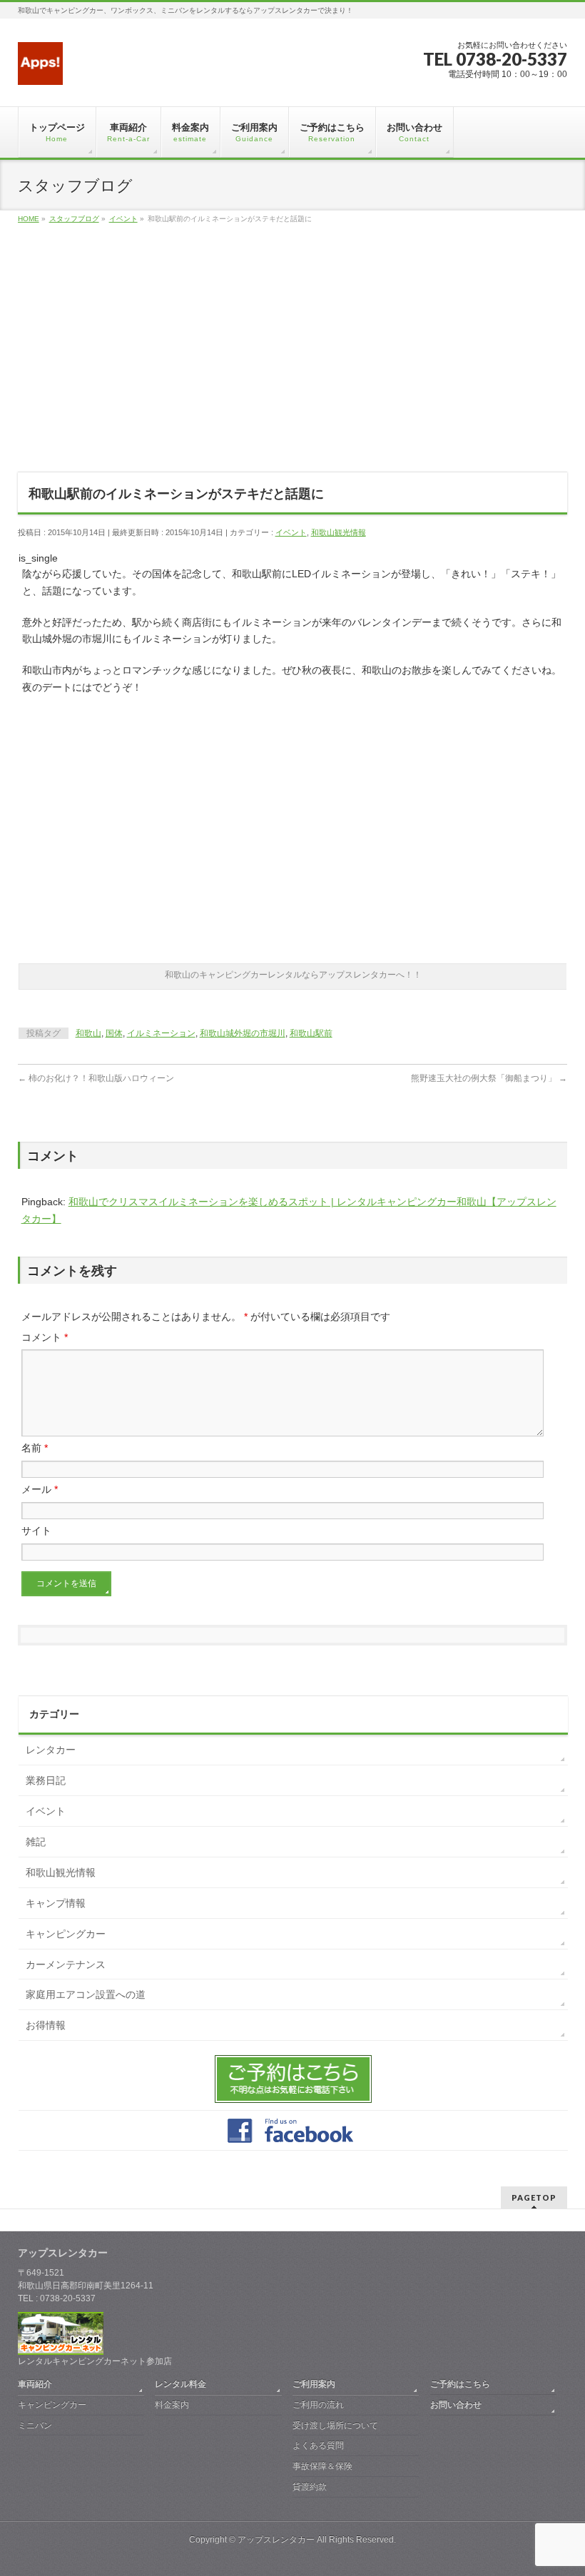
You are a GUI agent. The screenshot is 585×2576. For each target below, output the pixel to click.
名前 (35, 1448)
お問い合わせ (456, 2405)
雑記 (36, 1842)
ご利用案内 (314, 2384)
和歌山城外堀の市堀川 (243, 1033)
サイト (36, 1531)
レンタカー (51, 1750)
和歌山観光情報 (339, 532)
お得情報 (46, 2025)
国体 (114, 1033)
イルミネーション (161, 1033)
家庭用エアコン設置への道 (86, 1994)
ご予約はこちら (460, 2384)
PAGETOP (534, 2197)
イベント (291, 532)
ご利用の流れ (318, 2405)
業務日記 (46, 1780)
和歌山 (88, 1033)
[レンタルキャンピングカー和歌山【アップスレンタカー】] (41, 69)
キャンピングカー (66, 1934)
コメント (45, 1337)
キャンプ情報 (56, 1903)
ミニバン (35, 2425)
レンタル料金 (180, 2384)
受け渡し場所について (335, 2425)
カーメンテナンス (66, 1964)
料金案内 (172, 2405)
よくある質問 (318, 2445)
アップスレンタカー (276, 2540)
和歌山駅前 (311, 1033)
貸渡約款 (310, 2487)
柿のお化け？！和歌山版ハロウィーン (96, 1078)
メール (40, 1489)
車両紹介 (35, 2384)
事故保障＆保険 (322, 2466)
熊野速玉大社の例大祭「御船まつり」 (489, 1078)
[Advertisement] (292, 357)
